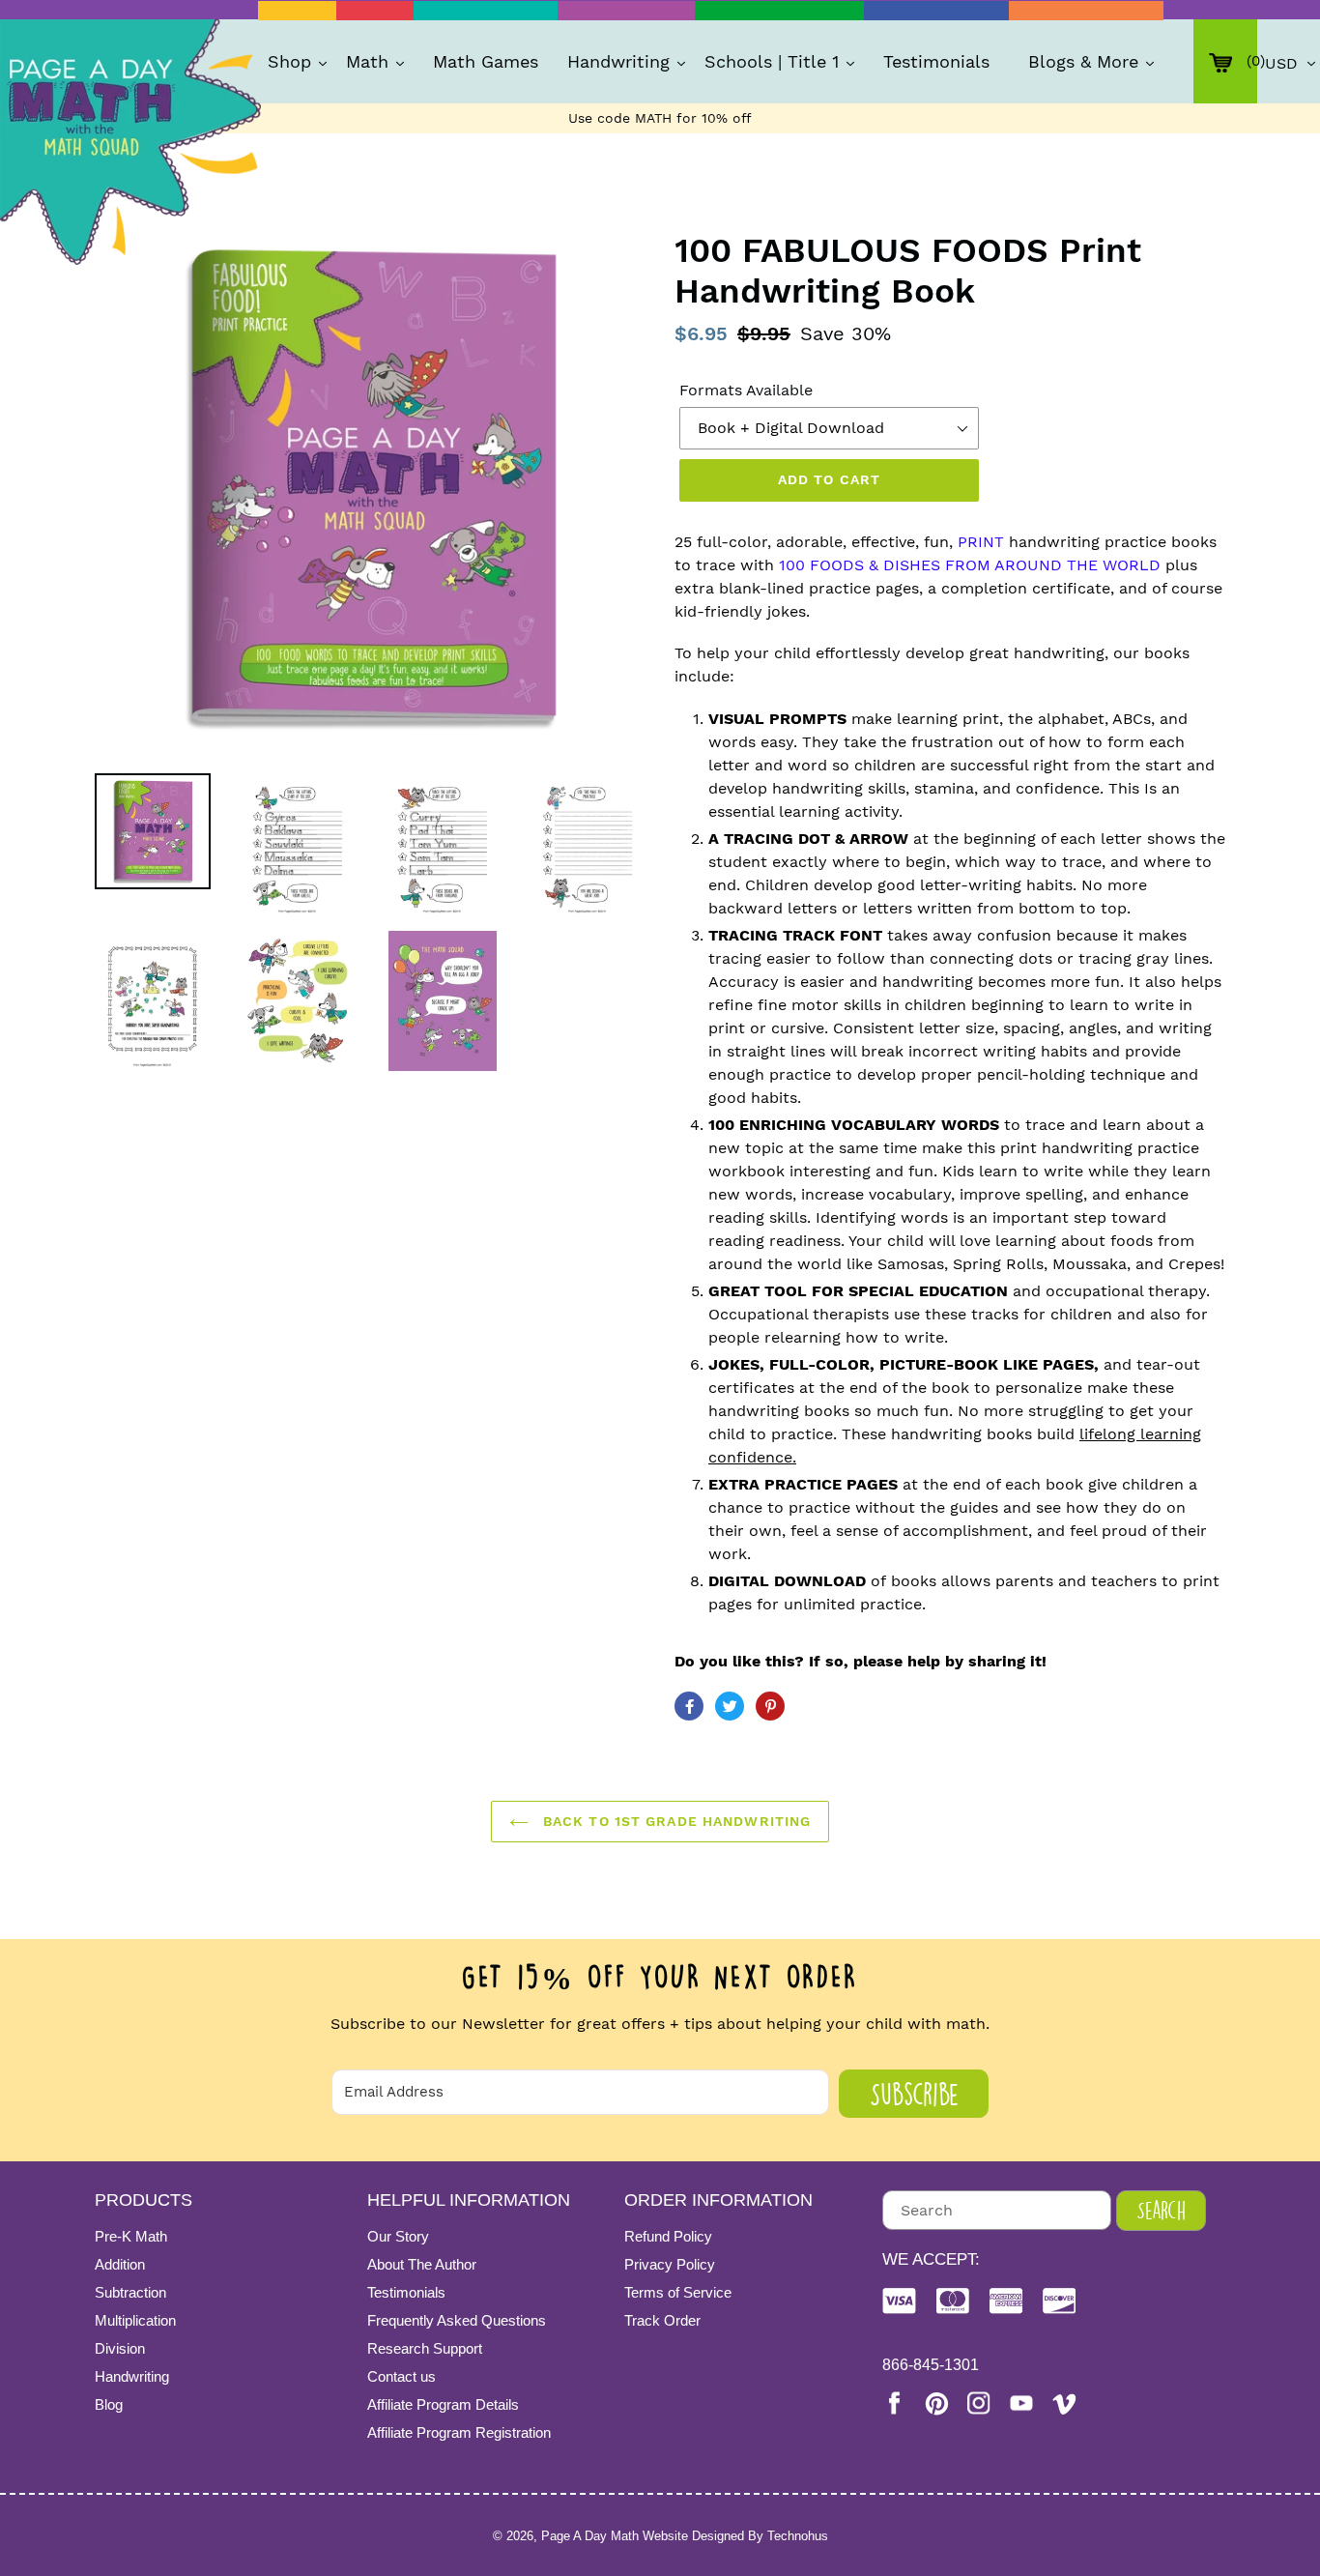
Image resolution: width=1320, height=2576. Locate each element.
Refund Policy (668, 2236)
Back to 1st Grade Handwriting (675, 1821)
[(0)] (1225, 61)
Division (120, 2348)
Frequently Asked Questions (457, 2320)
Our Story (398, 2236)
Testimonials (406, 2292)
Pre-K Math (131, 2236)
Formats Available (746, 390)
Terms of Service (678, 2292)
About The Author (422, 2264)
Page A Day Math (590, 2536)
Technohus (798, 2536)
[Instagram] (979, 2403)
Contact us (402, 2376)
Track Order (662, 2320)
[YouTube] (1021, 2403)
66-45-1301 (931, 2365)
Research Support (425, 2348)
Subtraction (130, 2292)
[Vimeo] (1064, 2403)
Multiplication (135, 2320)
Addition (120, 2264)
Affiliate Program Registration (459, 2432)
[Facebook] (894, 2403)
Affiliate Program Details (443, 2404)
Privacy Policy (670, 2264)
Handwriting (132, 2376)
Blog (109, 2404)
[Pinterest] (936, 2403)
